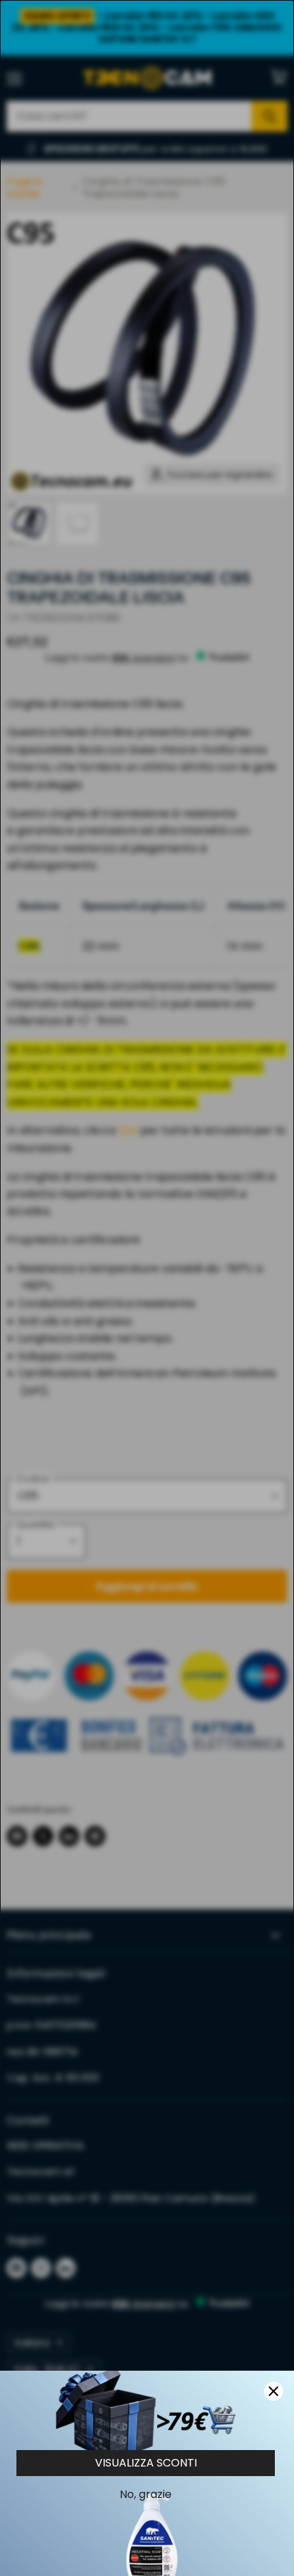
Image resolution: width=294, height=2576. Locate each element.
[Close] (273, 2391)
